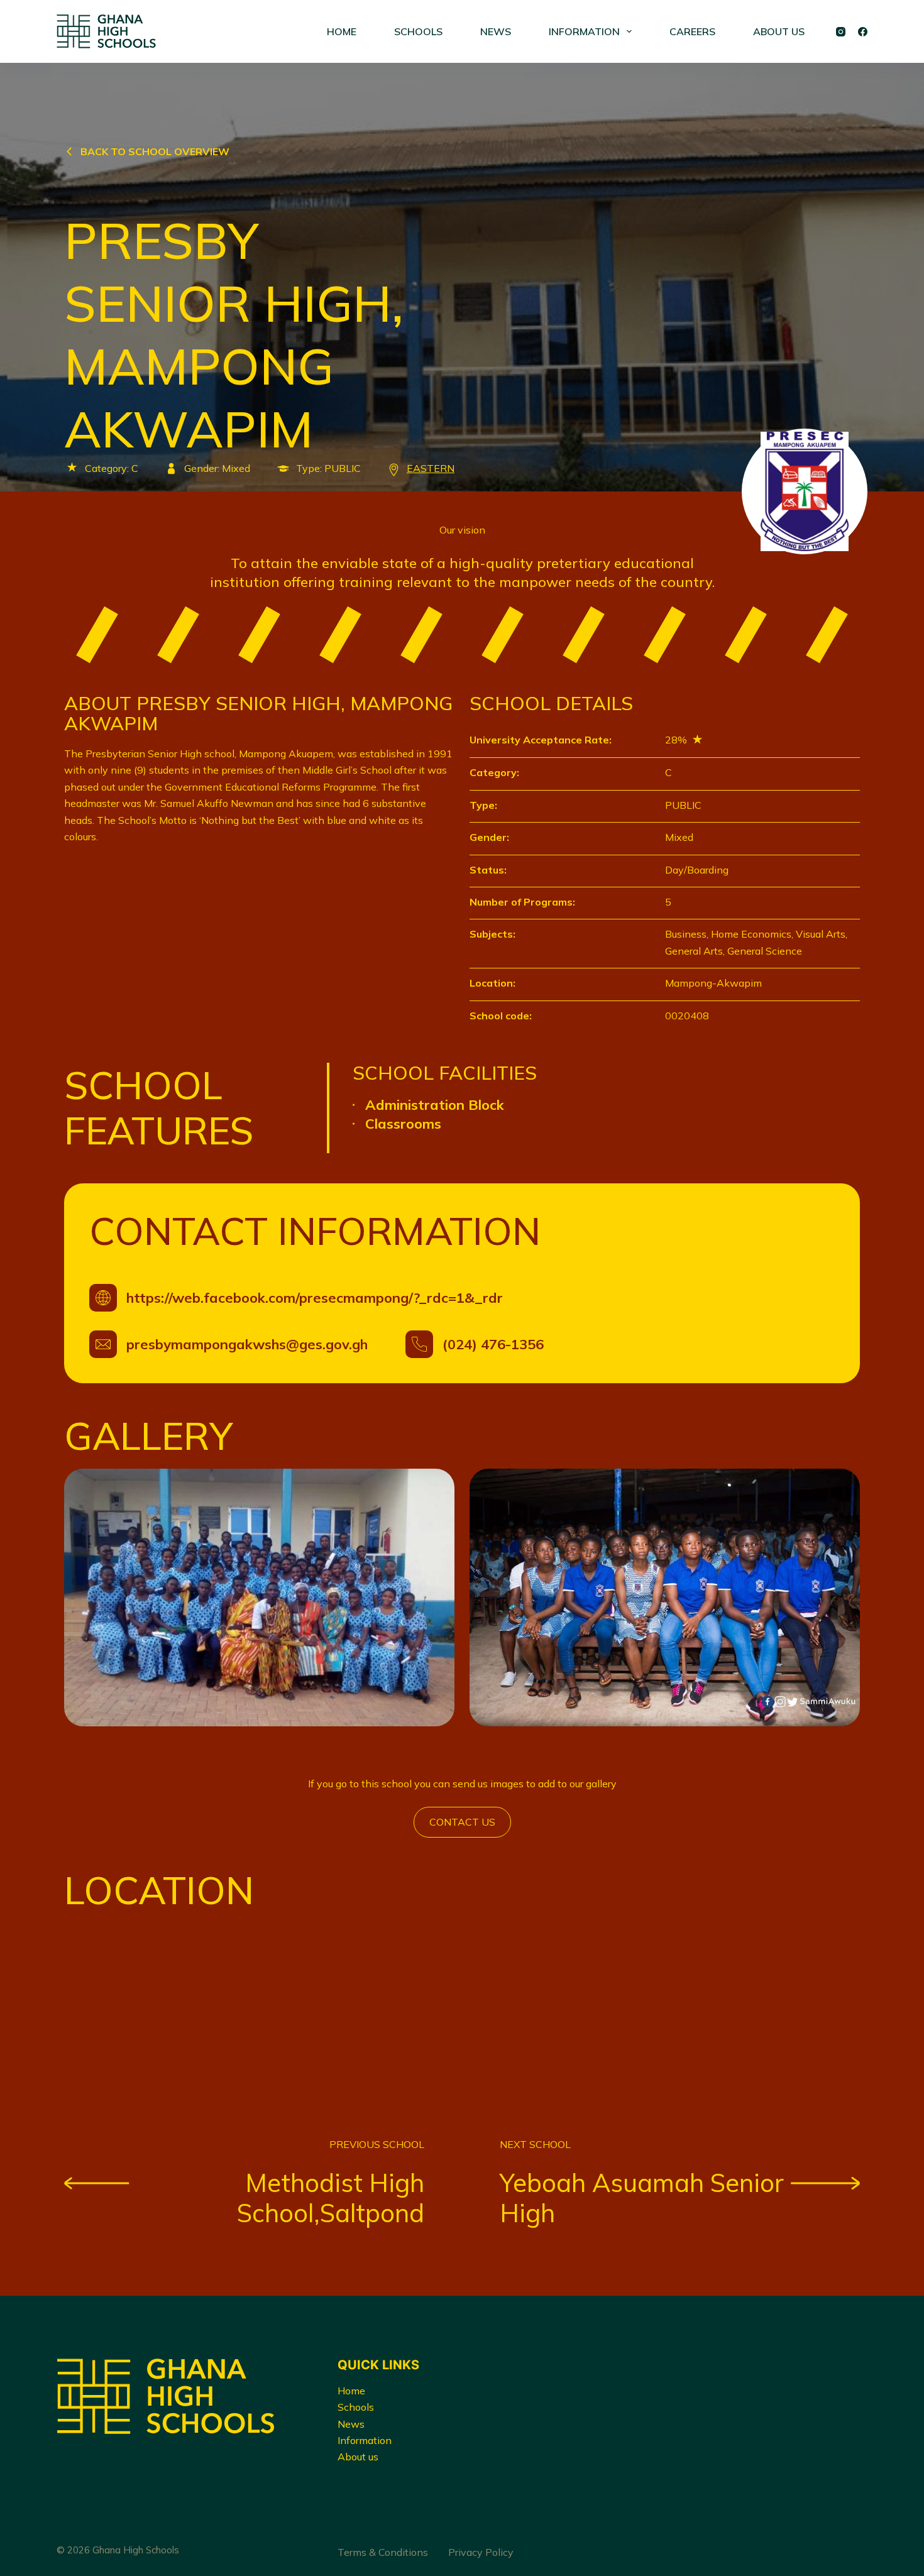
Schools (356, 2407)
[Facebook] (863, 32)
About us (358, 2457)
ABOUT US (779, 31)
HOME (342, 31)
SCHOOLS (418, 31)
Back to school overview (155, 151)
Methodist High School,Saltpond (331, 2198)
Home (351, 2391)
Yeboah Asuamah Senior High (642, 2198)
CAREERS (692, 31)
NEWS (496, 31)
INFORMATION (584, 31)
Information (365, 2440)
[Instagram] (841, 32)
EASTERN (431, 468)
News (351, 2424)
